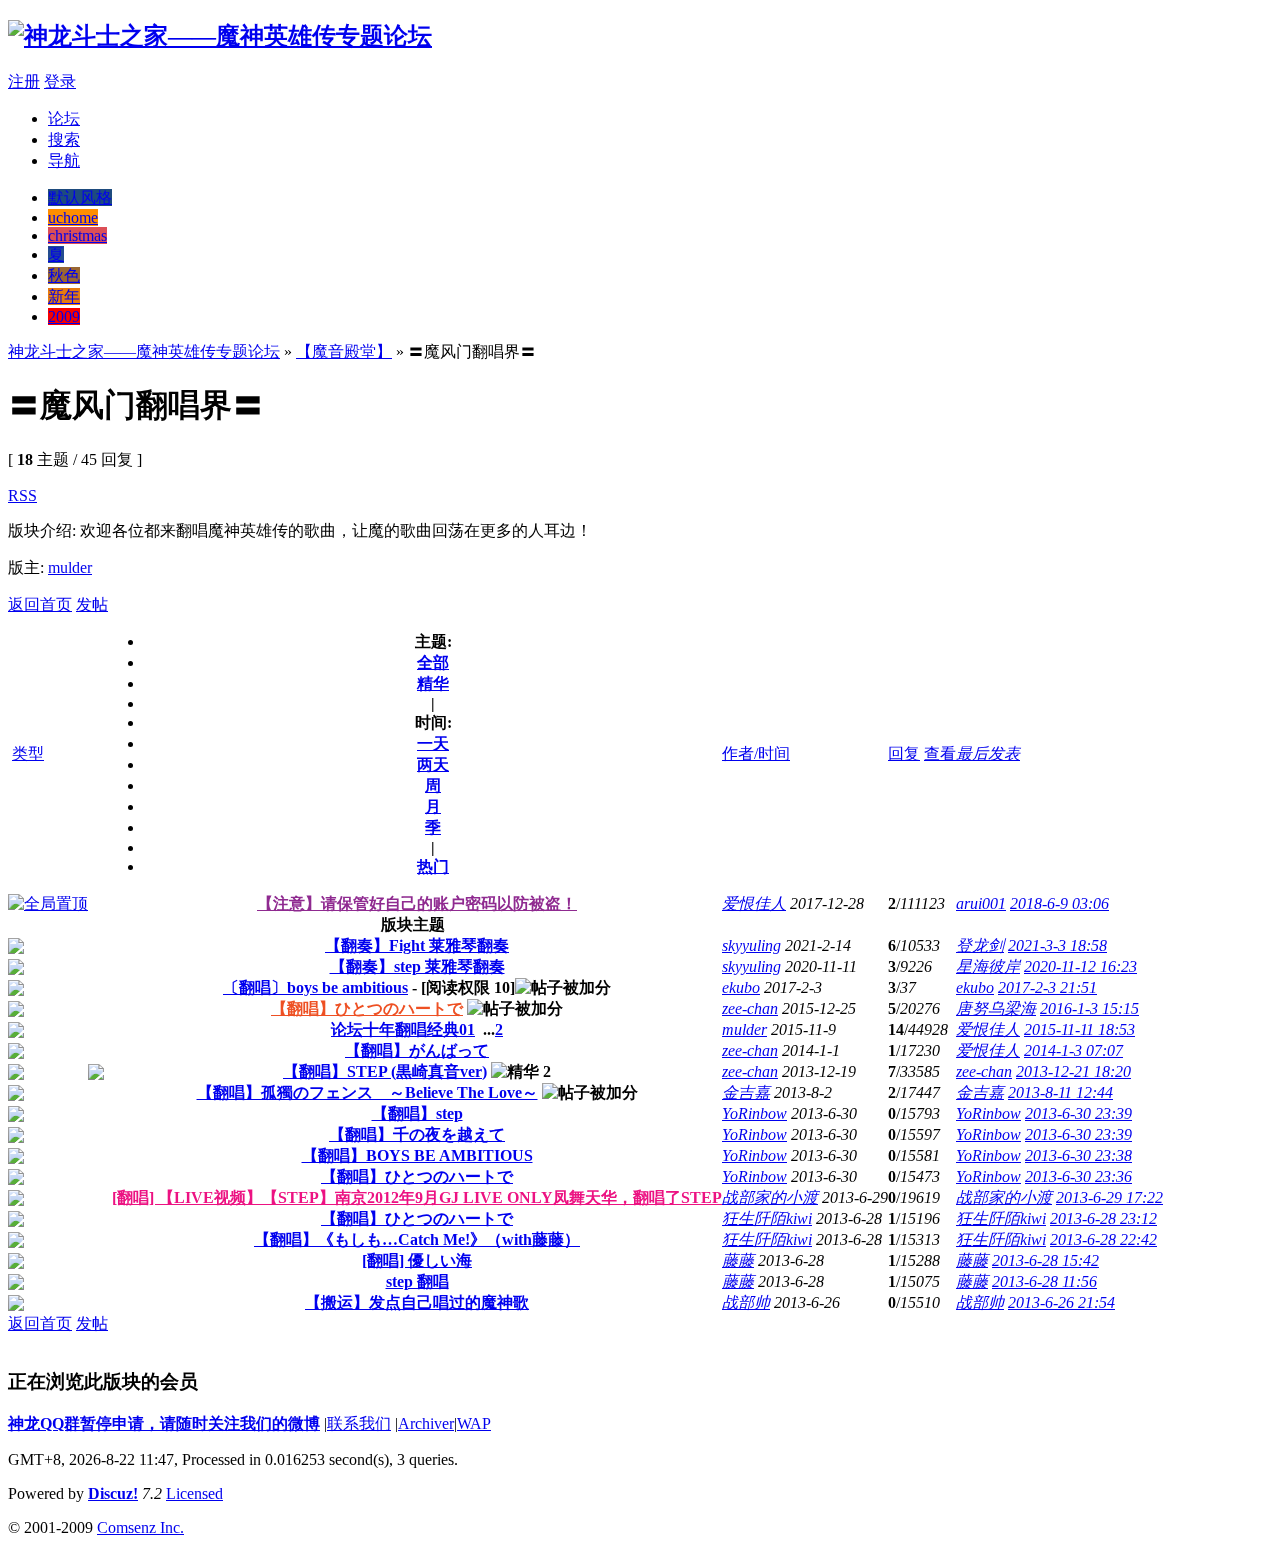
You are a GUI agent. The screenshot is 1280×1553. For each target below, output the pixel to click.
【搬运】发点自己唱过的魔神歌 (417, 1302)
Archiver (426, 1423)
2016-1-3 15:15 (1089, 1008)
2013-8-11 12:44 (1060, 1092)
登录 (60, 81)
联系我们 (359, 1423)
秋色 (64, 275)
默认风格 (80, 197)
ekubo (741, 987)
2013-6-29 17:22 (1109, 1197)
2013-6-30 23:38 (1078, 1155)
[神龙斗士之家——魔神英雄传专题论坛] (220, 36)
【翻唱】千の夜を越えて (417, 1134)
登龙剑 (980, 945)
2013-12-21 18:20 (1073, 1071)
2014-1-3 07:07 (1073, 1050)
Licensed (194, 1493)
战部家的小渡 (770, 1197)
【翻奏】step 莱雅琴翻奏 (417, 966)
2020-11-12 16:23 (1080, 966)
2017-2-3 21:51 (1047, 987)
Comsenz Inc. (140, 1527)
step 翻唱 (417, 1281)
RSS (22, 495)
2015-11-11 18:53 (1079, 1029)
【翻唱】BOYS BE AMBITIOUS (417, 1155)
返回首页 (40, 604)
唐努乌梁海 (996, 1008)
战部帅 (746, 1302)
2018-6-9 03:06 (1059, 903)
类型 (28, 753)
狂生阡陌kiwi (767, 1218)
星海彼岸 (988, 966)
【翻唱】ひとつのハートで (367, 1008)
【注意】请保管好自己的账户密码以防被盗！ (417, 903)
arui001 (981, 903)
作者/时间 (756, 753)
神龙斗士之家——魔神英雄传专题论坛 (144, 351)
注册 (24, 81)
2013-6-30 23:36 (1078, 1176)
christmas (77, 235)
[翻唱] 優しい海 (417, 1260)
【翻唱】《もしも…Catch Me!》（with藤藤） (417, 1239)
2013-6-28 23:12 (1103, 1218)
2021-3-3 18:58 (1057, 945)
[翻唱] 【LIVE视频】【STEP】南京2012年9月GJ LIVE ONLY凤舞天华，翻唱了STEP (417, 1197)
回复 (904, 753)
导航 (64, 160)
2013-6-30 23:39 (1078, 1113)
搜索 (64, 139)
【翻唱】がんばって (417, 1050)
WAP (474, 1423)
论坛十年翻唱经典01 (403, 1029)
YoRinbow (754, 1113)
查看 (940, 753)
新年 (64, 296)
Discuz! (113, 1493)
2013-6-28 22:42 (1103, 1239)
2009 (64, 316)
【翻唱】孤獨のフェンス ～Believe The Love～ (367, 1092)
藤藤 (738, 1260)
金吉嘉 (746, 1092)
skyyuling (751, 945)
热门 (433, 866)
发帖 (92, 604)
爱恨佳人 (754, 903)
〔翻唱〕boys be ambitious (315, 987)
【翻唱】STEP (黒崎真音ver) (385, 1071)
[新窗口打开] (48, 903)
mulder (70, 567)
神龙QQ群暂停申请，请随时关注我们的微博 (164, 1423)
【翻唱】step (417, 1113)
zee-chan (750, 1008)
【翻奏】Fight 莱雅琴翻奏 (417, 945)
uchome (73, 217)
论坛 (64, 118)
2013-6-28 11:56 (1044, 1281)
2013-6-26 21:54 (1061, 1302)
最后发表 (988, 753)
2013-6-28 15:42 (1045, 1260)
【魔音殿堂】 (344, 351)
